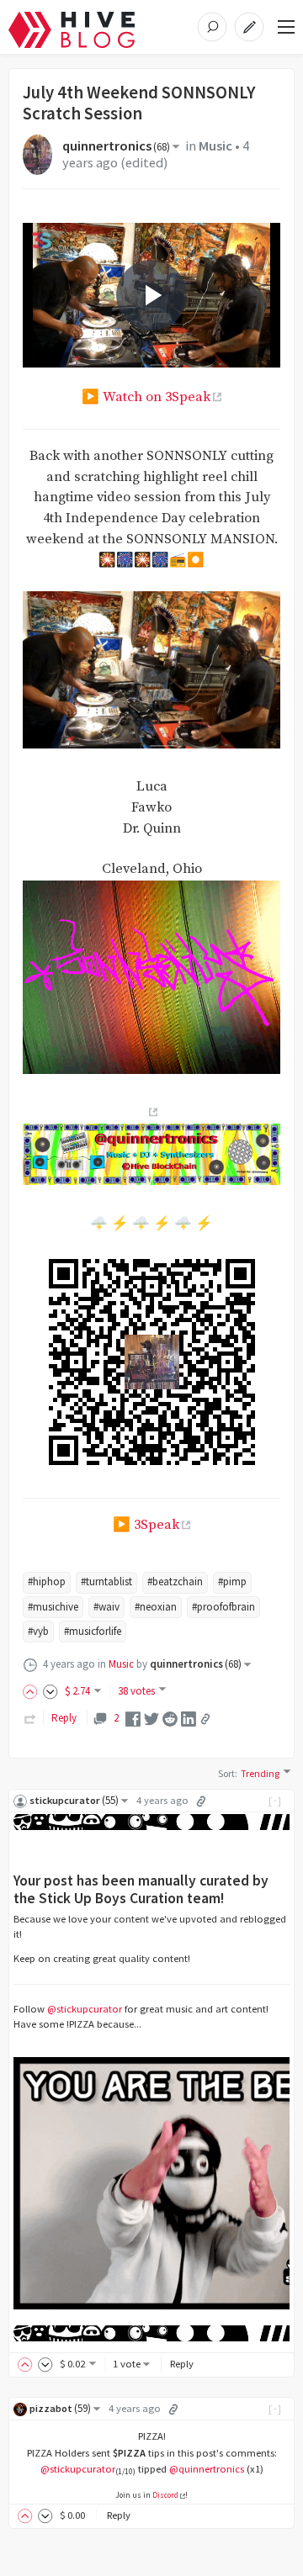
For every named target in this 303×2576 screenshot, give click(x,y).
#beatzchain (175, 1582)
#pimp (232, 1582)
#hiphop (47, 1582)
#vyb (38, 1631)
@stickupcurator (85, 2009)
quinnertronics (116, 146)
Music (215, 146)
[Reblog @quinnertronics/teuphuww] (30, 1718)
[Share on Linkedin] (189, 1718)
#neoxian (156, 1607)
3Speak (157, 1525)
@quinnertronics (207, 2469)
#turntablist (106, 1582)
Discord (165, 2495)
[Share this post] (205, 1719)
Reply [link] (64, 1718)
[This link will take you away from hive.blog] (151, 1112)
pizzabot (60, 2408)
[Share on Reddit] (170, 1718)
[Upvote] (33, 1691)
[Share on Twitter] (151, 1718)
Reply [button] (182, 2364)
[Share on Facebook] (133, 1718)
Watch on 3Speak (157, 397)
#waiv (106, 1607)
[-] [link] (276, 1800)
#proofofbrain (223, 1607)
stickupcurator (74, 1800)
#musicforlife (93, 1631)
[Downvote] (50, 1691)
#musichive (53, 1607)
